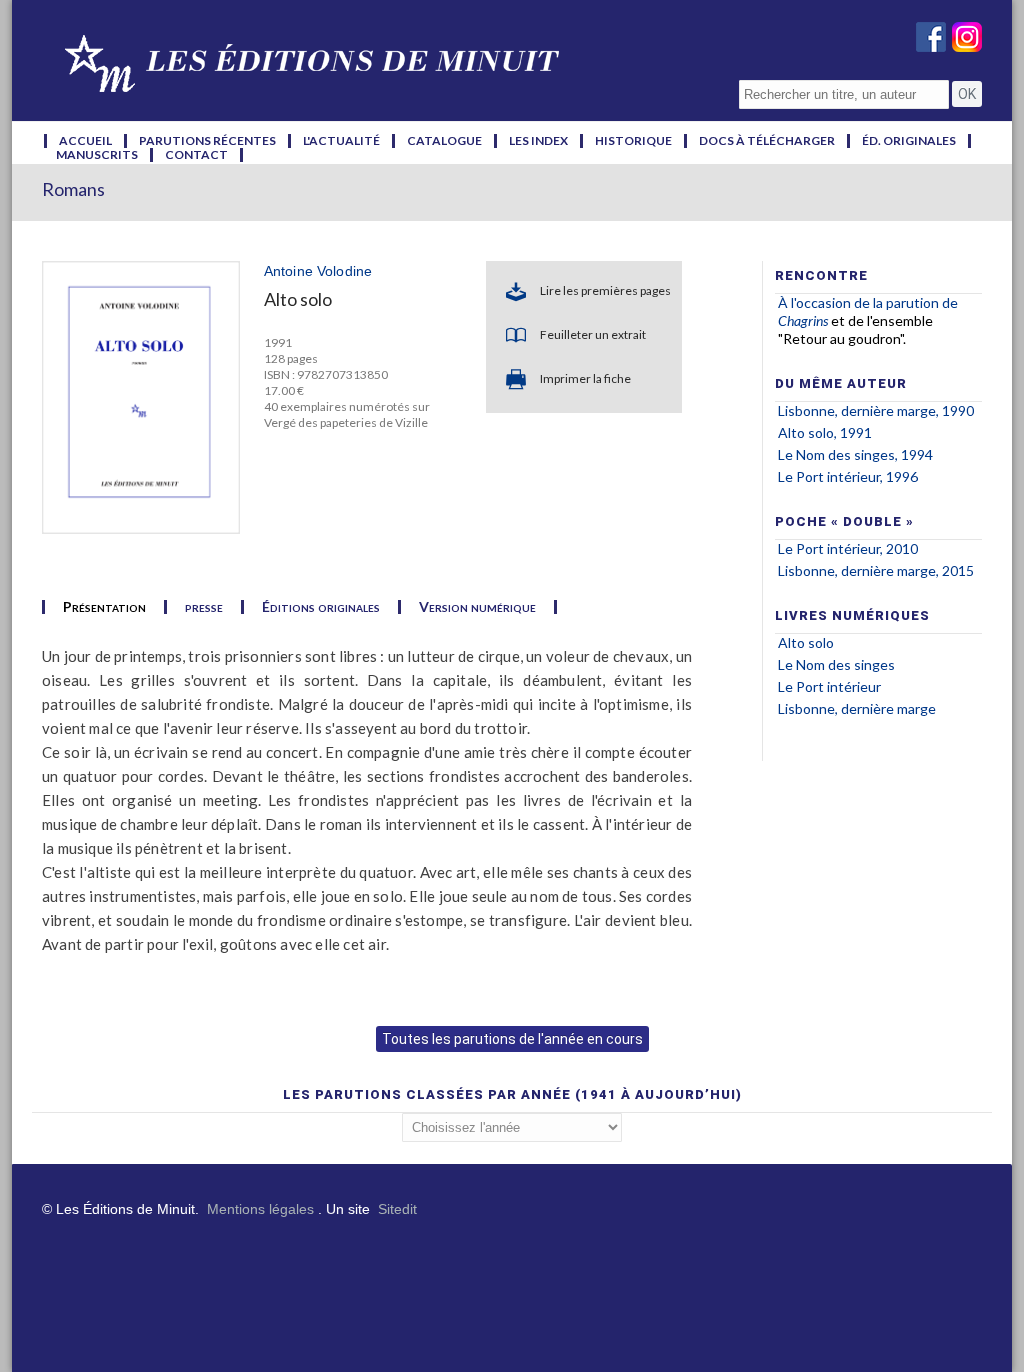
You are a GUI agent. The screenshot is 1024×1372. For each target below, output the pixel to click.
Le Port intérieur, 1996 (848, 476)
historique (633, 141)
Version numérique (477, 607)
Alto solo (806, 642)
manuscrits (97, 155)
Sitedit (397, 1209)
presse (204, 607)
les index (538, 141)
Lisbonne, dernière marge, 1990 (876, 410)
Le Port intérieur (829, 686)
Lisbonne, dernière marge (857, 708)
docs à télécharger (767, 141)
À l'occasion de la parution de (868, 302)
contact (196, 155)
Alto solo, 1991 (825, 432)
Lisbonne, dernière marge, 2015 (876, 570)
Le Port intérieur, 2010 (848, 548)
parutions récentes (207, 141)
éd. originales (909, 141)
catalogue (444, 141)
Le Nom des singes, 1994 (855, 454)
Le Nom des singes (836, 664)
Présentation (104, 607)
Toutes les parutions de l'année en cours (512, 1039)
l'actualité (341, 141)
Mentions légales (260, 1209)
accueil (85, 141)
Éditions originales (321, 607)
